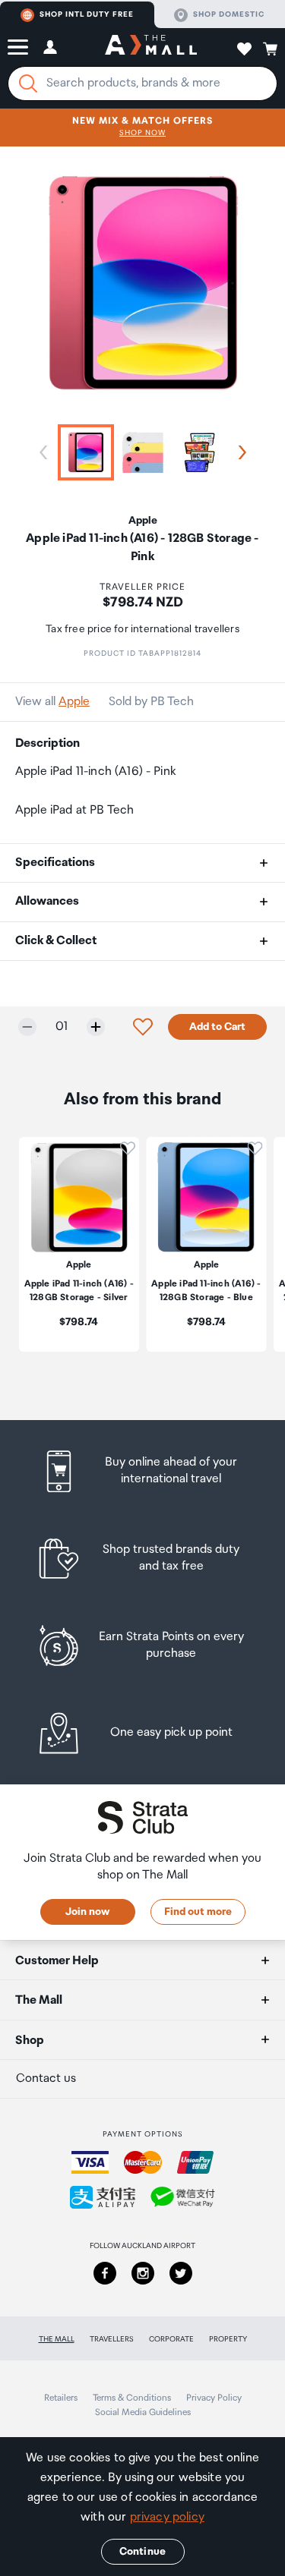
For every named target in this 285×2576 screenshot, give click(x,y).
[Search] (28, 83)
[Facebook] (105, 2273)
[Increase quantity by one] (96, 1027)
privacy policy (167, 2517)
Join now (87, 1912)
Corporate (171, 2339)
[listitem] (142, 1471)
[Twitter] (181, 2273)
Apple (74, 702)
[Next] (239, 452)
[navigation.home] (151, 47)
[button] (18, 47)
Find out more (198, 1912)
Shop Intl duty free (87, 14)
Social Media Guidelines (143, 2412)
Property (228, 2339)
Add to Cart (217, 1027)
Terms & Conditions (132, 2398)
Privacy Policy (214, 2398)
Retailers (61, 2398)
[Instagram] (143, 2273)
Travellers (112, 2339)
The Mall (57, 2339)
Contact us (46, 2078)
